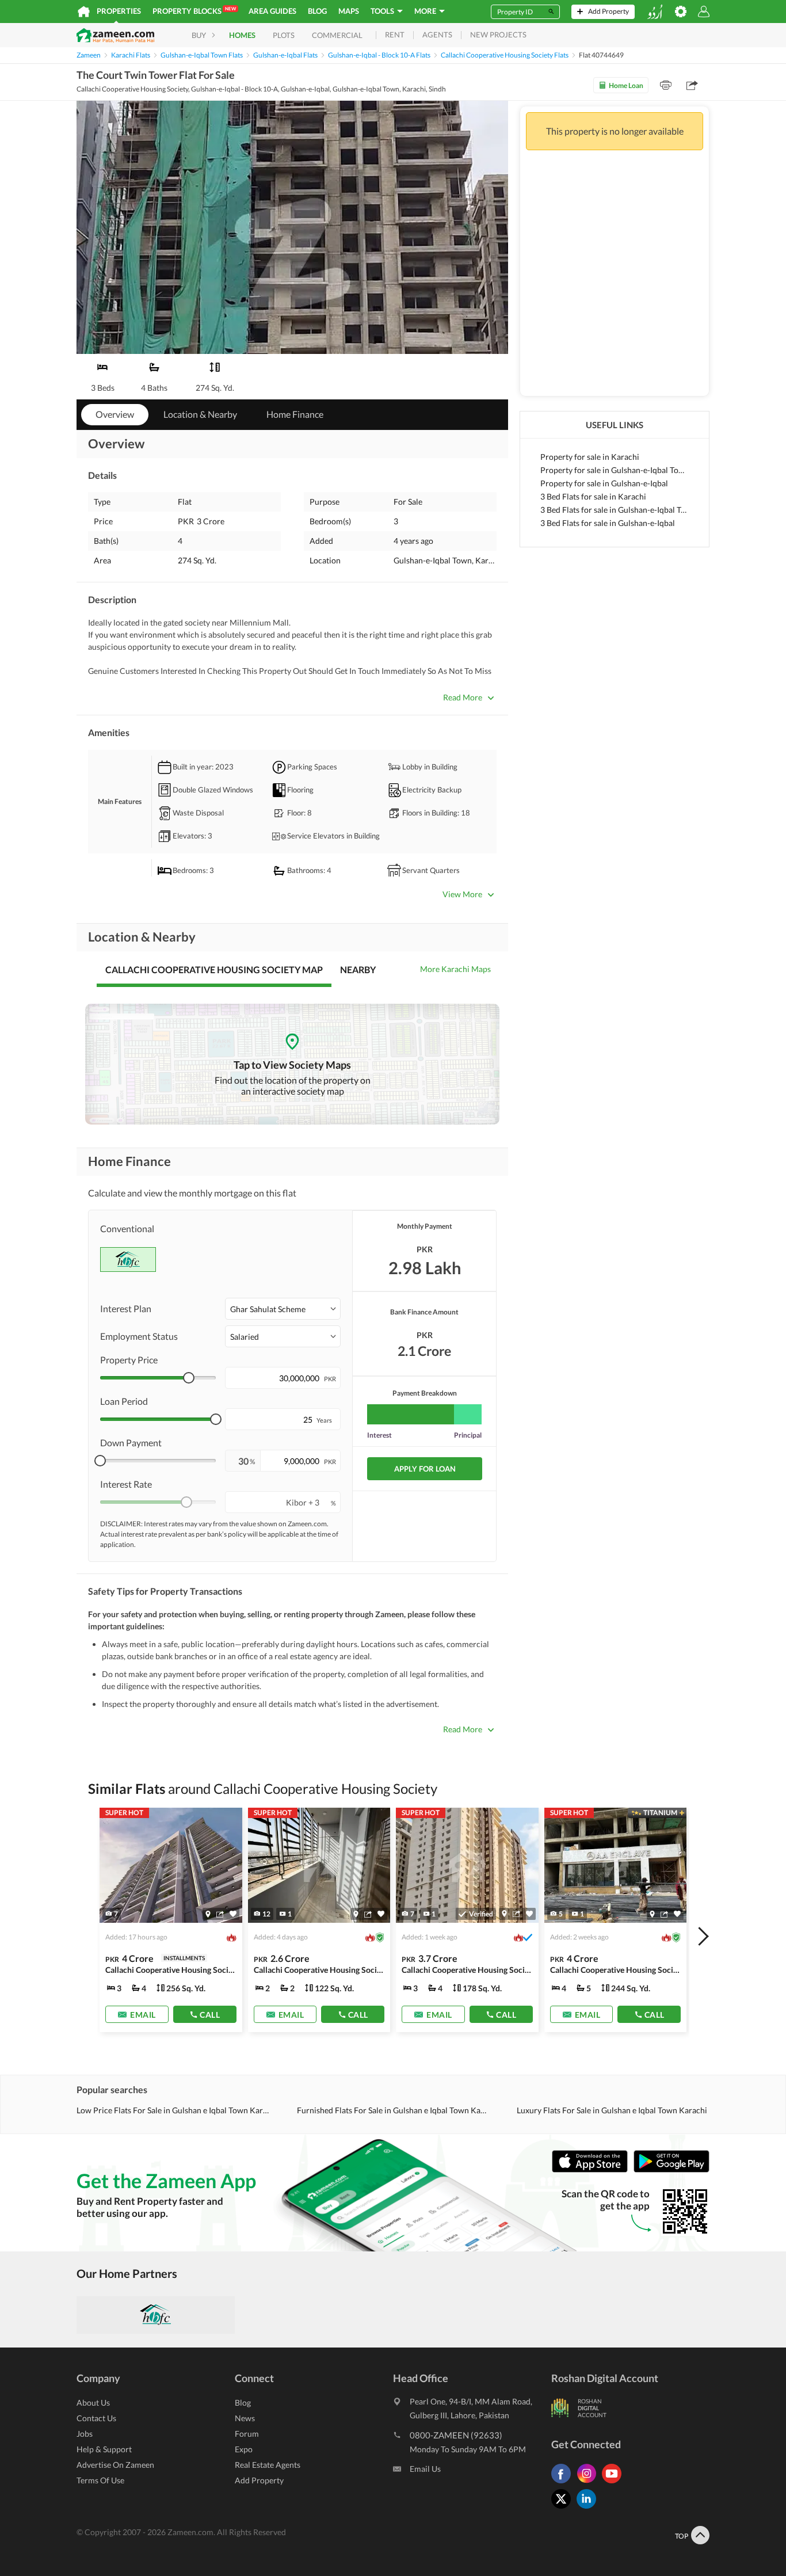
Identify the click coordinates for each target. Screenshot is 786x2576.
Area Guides (272, 11)
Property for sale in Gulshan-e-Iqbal (604, 483)
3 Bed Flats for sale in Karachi (593, 496)
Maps (349, 11)
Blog (317, 11)
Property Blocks (194, 11)
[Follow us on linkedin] (589, 2508)
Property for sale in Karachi (590, 457)
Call (210, 2015)
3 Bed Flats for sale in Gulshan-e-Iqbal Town (615, 510)
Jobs (85, 2434)
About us (93, 2402)
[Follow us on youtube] (615, 2483)
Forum (247, 2434)
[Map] (208, 1914)
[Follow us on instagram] (589, 2483)
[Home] (84, 12)
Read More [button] (463, 697)
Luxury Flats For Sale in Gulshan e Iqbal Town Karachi (612, 2110)
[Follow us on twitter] (564, 2508)
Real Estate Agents (268, 2465)
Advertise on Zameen (115, 2465)
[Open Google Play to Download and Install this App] (671, 2170)
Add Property (259, 2480)
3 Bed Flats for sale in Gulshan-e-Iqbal (608, 523)
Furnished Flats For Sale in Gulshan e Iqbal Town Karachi (393, 2110)
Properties (119, 11)
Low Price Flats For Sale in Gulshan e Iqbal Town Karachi (173, 2110)
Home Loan (626, 85)
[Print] (666, 85)
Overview (115, 414)
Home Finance (295, 414)
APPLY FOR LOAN (425, 1469)
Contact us (96, 2418)
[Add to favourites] (233, 1914)
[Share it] (220, 1914)
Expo (244, 2449)
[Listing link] (171, 1920)
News (245, 2418)
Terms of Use (100, 2480)
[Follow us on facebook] (564, 2483)
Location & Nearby (200, 414)
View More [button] (462, 894)
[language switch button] (655, 12)
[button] (283, 1309)
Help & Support (104, 2449)
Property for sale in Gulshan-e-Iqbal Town (615, 470)
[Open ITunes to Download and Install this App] (593, 2170)
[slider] (189, 1378)
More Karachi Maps (455, 969)
